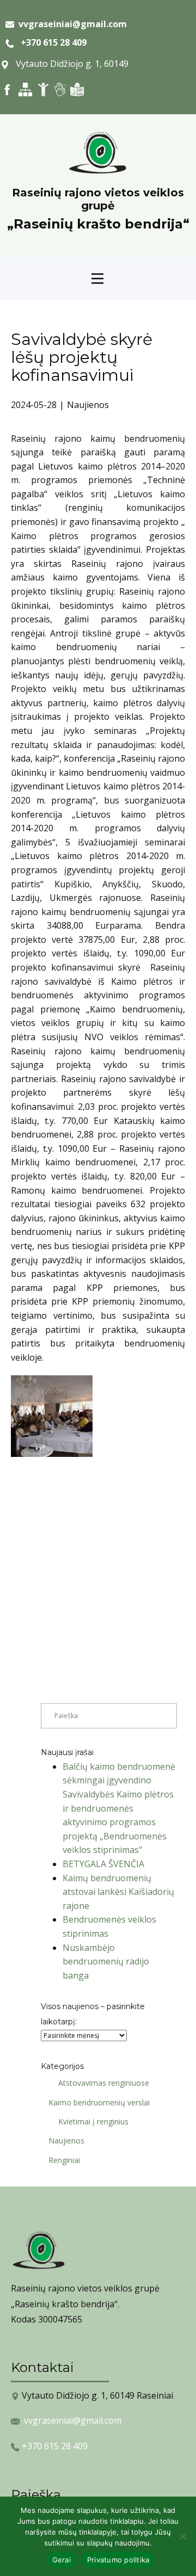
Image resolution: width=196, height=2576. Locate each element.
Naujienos (88, 405)
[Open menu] (97, 279)
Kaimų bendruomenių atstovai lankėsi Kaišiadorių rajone (118, 1892)
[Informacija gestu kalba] (60, 89)
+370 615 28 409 (50, 42)
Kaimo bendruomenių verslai (99, 2102)
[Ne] (182, 2536)
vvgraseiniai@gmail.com (73, 2420)
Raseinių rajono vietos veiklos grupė (98, 199)
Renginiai (64, 2160)
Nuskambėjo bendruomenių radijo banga (106, 1962)
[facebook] (7, 89)
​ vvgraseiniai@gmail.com (71, 24)
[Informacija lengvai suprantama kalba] (77, 89)
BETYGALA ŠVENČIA (103, 1864)
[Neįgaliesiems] (43, 89)
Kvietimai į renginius (93, 2121)
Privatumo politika (118, 2560)
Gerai (62, 2560)
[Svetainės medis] (25, 89)
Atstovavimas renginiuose (104, 2083)
